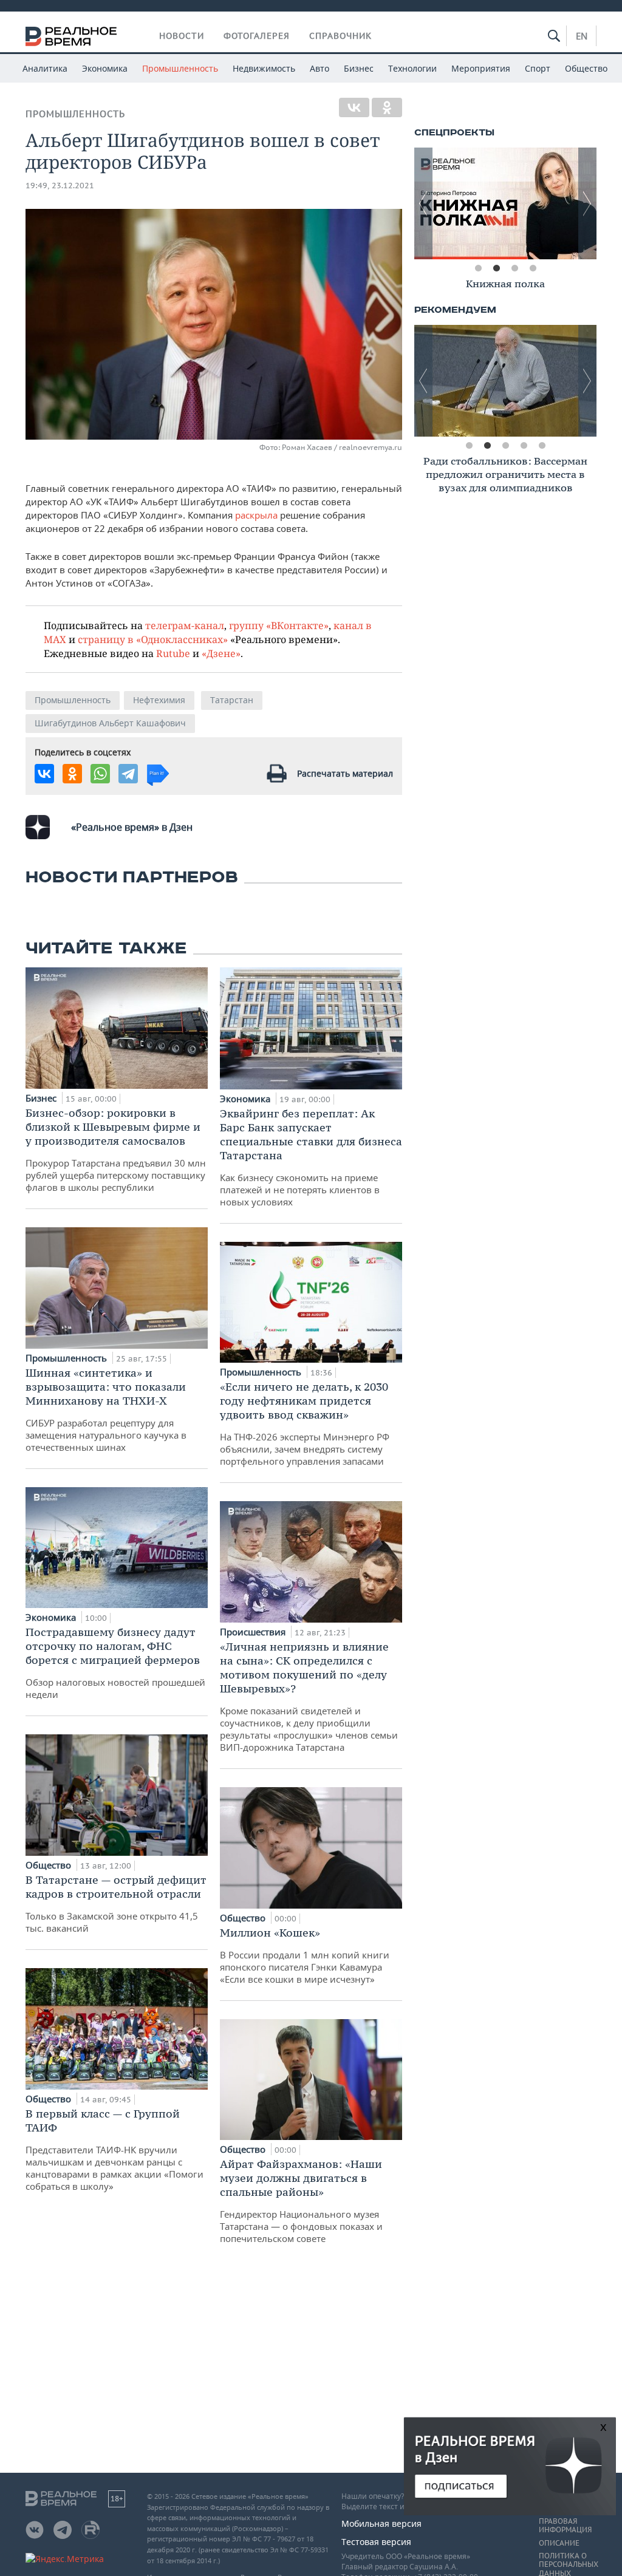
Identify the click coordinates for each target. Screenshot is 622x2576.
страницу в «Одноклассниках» (153, 639)
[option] (511, 203)
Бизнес (359, 68)
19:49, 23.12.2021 (60, 186)
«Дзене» (221, 653)
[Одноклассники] (387, 107)
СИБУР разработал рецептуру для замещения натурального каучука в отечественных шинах (106, 1409)
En (582, 36)
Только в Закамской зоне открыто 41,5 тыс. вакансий (116, 1903)
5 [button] (542, 446)
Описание (559, 2543)
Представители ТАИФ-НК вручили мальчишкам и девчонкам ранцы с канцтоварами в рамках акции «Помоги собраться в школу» (114, 2149)
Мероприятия (481, 68)
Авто (320, 68)
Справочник (340, 36)
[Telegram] (128, 774)
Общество (586, 68)
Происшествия (254, 1632)
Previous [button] (423, 203)
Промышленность (180, 68)
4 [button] (533, 268)
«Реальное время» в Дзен (132, 827)
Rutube (173, 653)
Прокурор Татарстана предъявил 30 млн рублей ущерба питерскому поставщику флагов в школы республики (116, 1150)
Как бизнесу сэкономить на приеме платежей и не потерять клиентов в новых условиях (311, 1157)
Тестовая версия (376, 2542)
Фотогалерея (257, 36)
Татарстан (232, 700)
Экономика (105, 68)
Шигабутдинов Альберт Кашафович (110, 723)
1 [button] (478, 268)
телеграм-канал (185, 625)
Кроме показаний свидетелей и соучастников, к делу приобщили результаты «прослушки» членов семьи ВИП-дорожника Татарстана (309, 1696)
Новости (182, 36)
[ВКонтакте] (354, 107)
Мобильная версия (381, 2523)
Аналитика (45, 68)
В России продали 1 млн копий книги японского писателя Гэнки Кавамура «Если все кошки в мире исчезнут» (305, 1955)
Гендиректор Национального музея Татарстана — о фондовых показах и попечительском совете (301, 2201)
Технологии (412, 68)
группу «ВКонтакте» (279, 625)
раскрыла (256, 515)
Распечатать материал (345, 773)
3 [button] (514, 268)
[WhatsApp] (100, 774)
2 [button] (496, 268)
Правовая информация (565, 2526)
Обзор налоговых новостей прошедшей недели (115, 1663)
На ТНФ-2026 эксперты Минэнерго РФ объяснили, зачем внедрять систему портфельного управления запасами (305, 1423)
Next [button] (587, 203)
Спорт (538, 68)
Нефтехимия (159, 700)
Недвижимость (264, 68)
